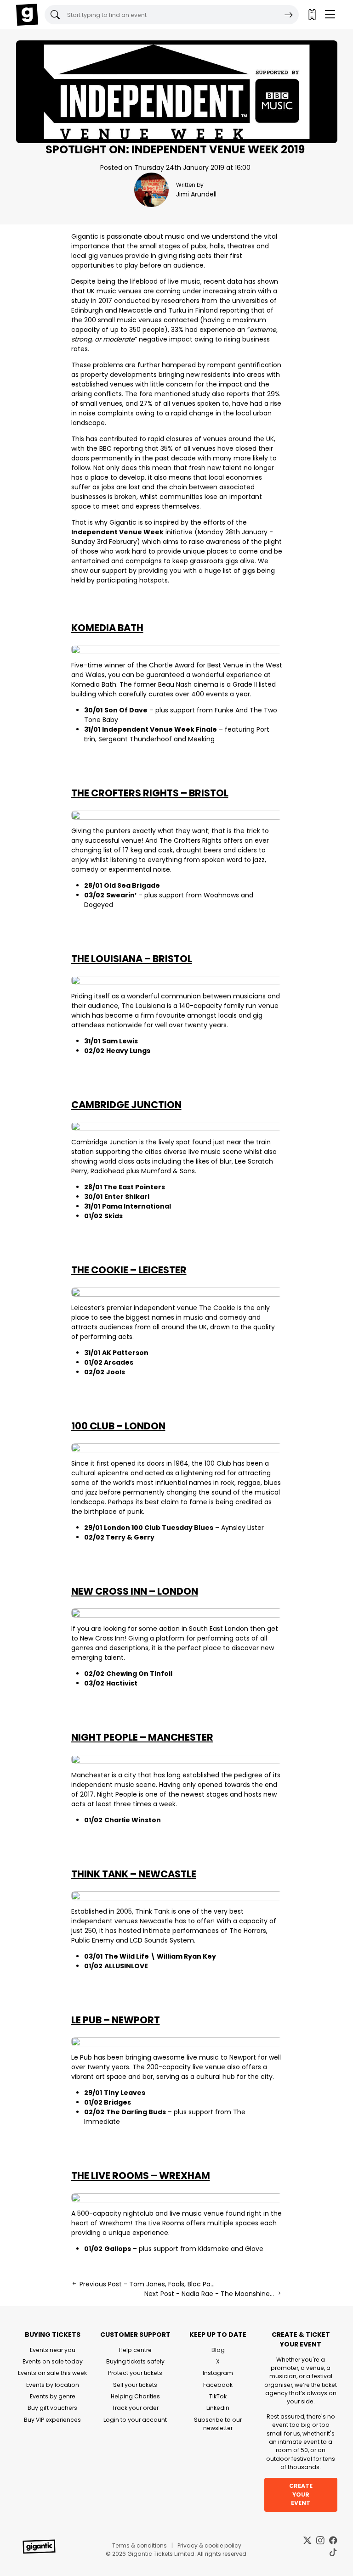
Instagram (218, 2373)
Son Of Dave (126, 710)
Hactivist (122, 1683)
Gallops (118, 2249)
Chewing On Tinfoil (139, 1674)
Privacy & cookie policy (209, 2545)
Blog (218, 2350)
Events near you (53, 2350)
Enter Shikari (127, 1197)
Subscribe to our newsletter (218, 2424)
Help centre (135, 2350)
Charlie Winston (133, 1820)
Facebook (218, 2385)
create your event (301, 2494)
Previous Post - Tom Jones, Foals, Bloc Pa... (146, 2284)
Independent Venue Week (117, 532)
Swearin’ (121, 895)
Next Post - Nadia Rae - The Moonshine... (210, 2294)
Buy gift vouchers (52, 2408)
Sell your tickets (135, 2385)
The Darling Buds (136, 2112)
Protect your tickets (135, 2373)
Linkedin (218, 2408)
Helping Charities (135, 2396)
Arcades (119, 1362)
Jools (116, 1372)
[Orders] (312, 15)
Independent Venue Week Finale (159, 729)
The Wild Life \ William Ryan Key (160, 1956)
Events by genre (53, 2396)
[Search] (289, 15)
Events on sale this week (52, 2373)
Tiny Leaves (125, 2093)
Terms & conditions (139, 2545)
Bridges (117, 2102)
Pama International (137, 1206)
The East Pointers (134, 1187)
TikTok (218, 2396)
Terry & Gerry (130, 1537)
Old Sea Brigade (132, 885)
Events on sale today (53, 2361)
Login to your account (135, 2420)
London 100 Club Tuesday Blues (159, 1528)
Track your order (135, 2408)
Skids (114, 1216)
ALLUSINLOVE (126, 1966)
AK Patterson (125, 1353)
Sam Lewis (120, 1041)
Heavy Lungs (128, 1051)
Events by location (53, 2385)
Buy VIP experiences (52, 2420)
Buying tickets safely (135, 2361)
